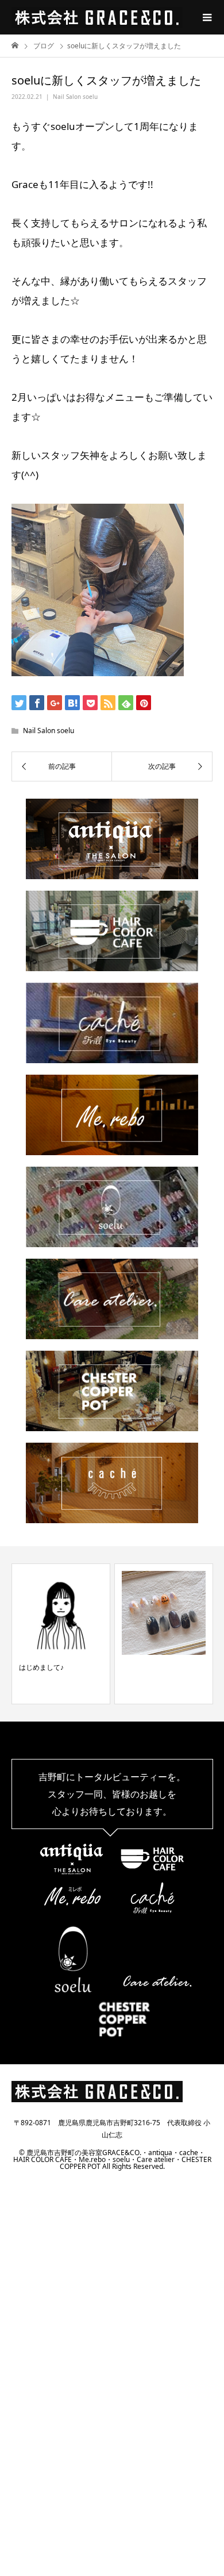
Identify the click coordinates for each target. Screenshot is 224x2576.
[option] (61, 1634)
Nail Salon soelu (75, 97)
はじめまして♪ (41, 1667)
